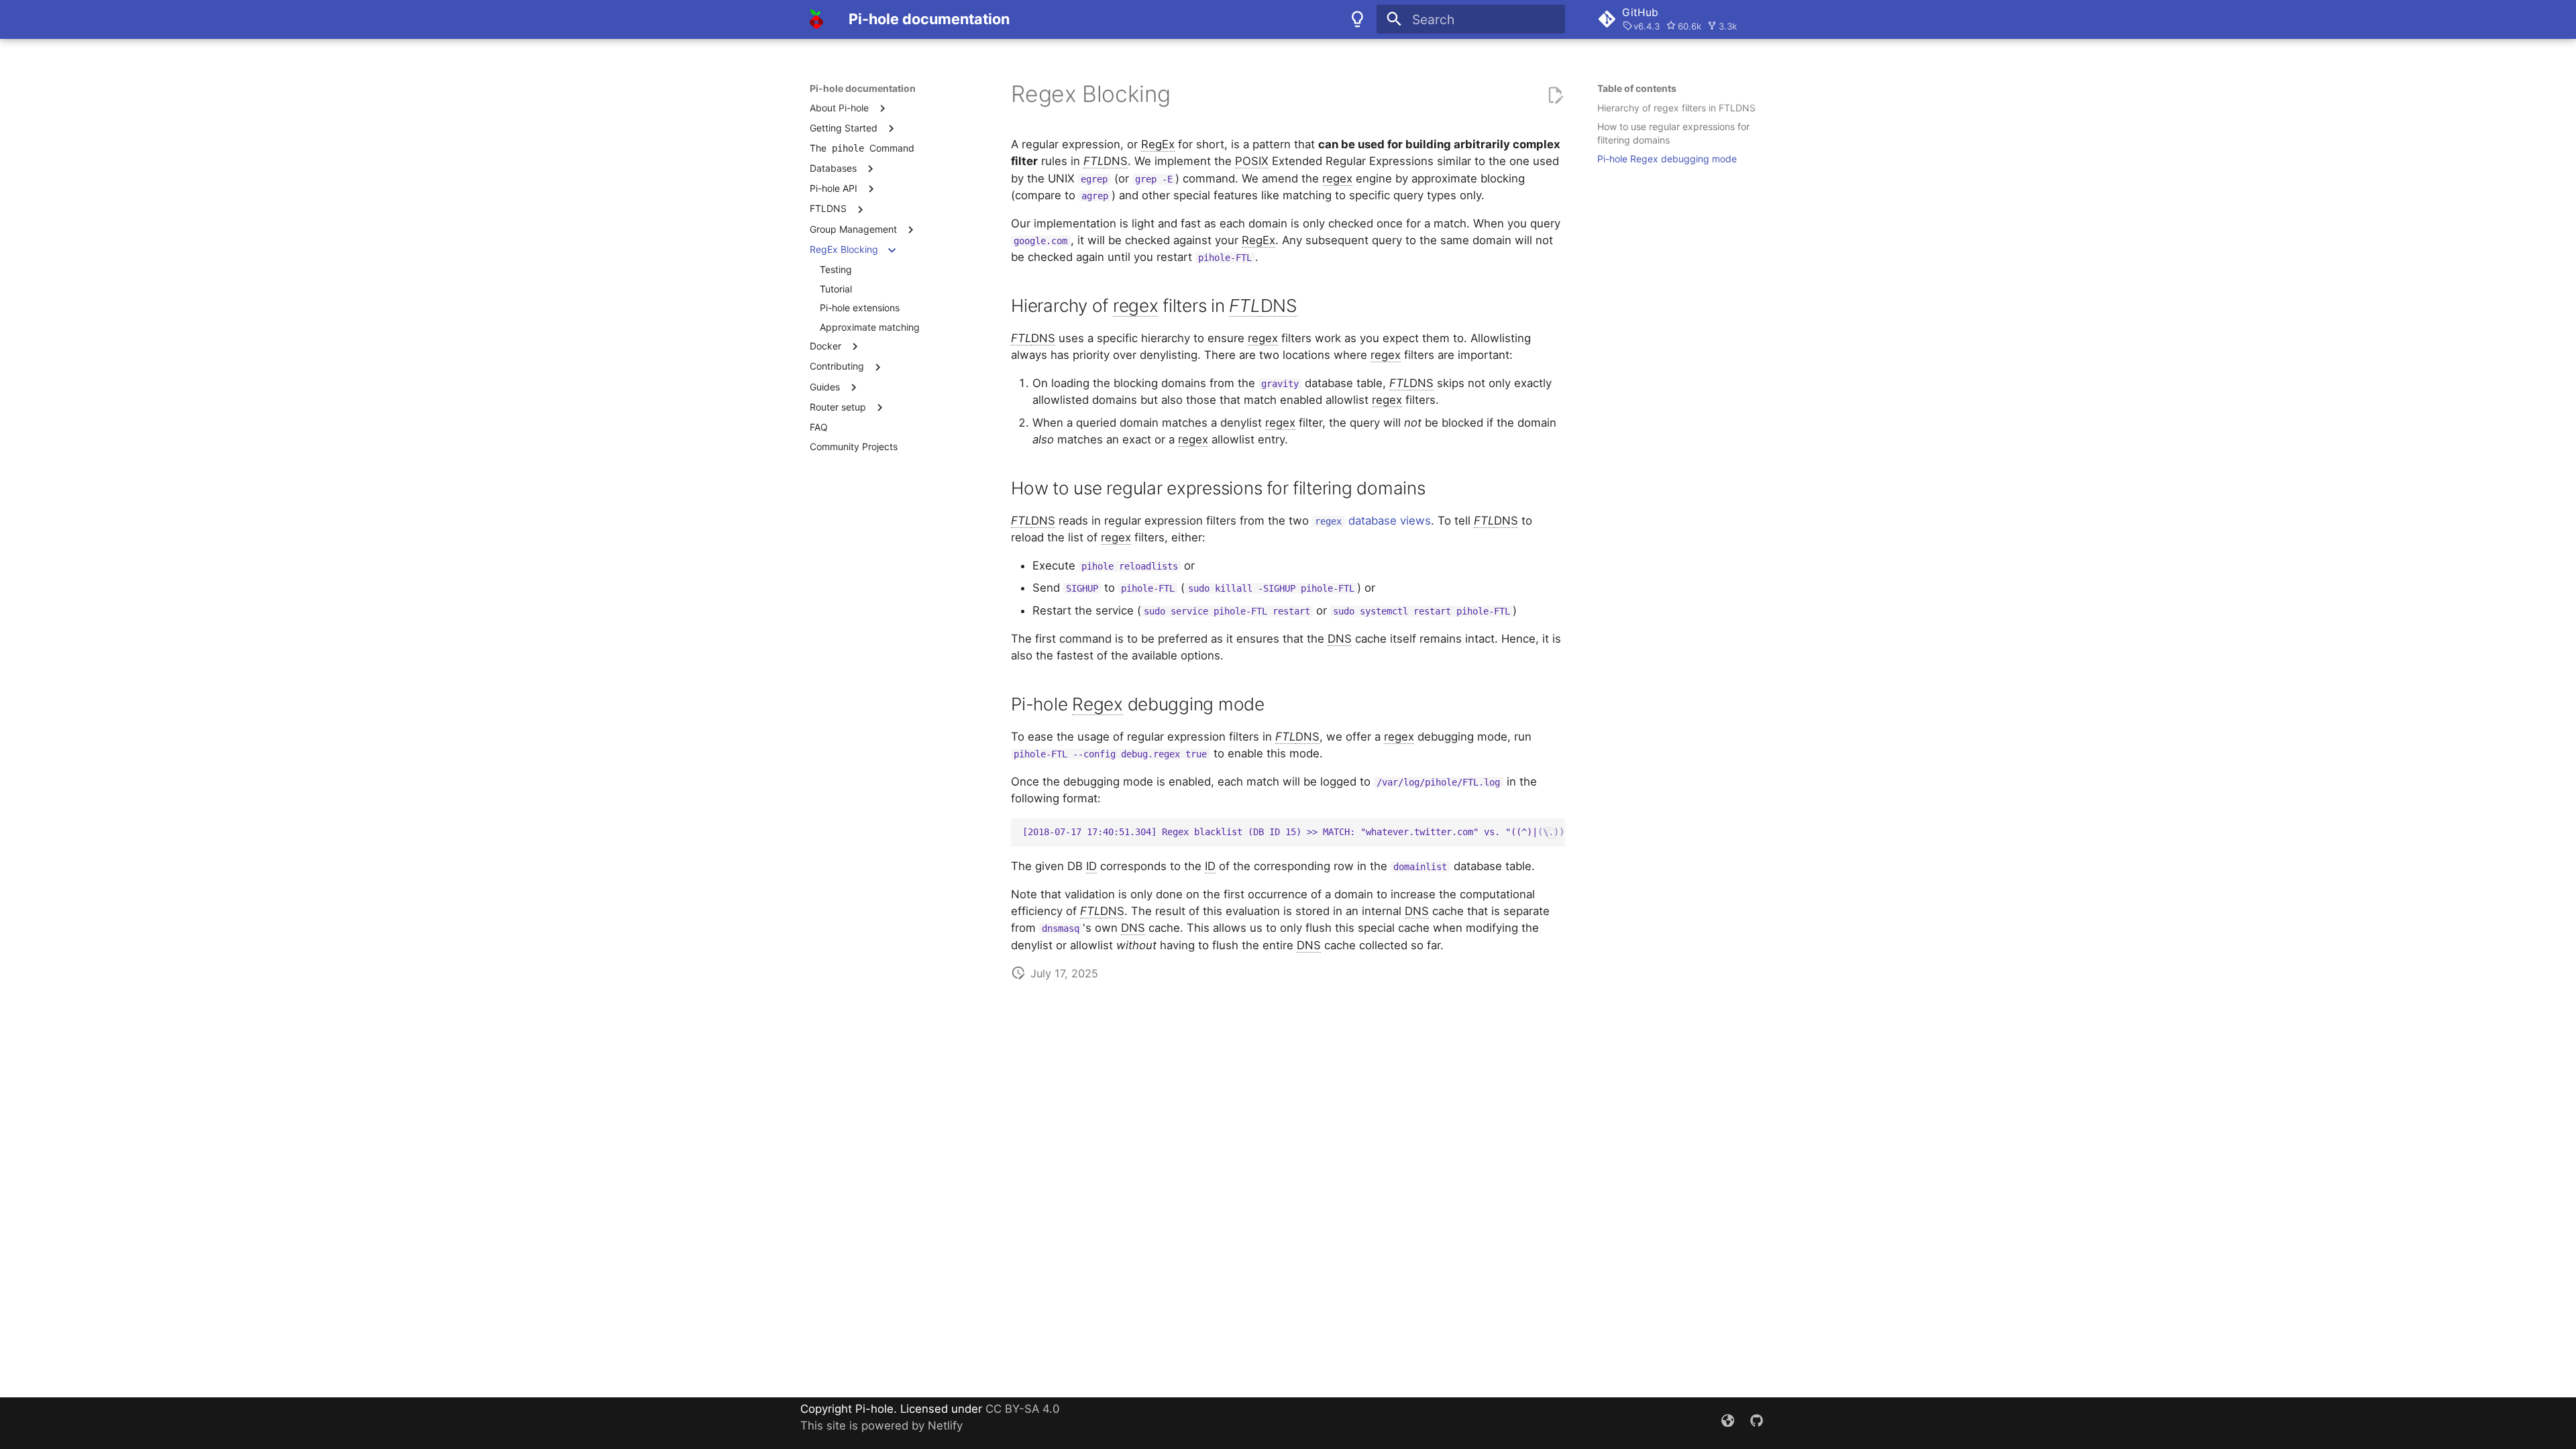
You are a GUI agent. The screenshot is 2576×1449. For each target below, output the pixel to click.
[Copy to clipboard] (1551, 833)
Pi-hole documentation (863, 88)
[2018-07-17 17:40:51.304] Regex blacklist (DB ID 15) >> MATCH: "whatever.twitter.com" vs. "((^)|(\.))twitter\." (1294, 832)
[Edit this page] (1555, 95)
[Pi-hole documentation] (817, 19)
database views (1373, 521)
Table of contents (1637, 88)
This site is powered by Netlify (881, 1426)
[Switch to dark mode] (1357, 19)
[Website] (1727, 1423)
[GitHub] (1756, 1423)
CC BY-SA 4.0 (1022, 1409)
